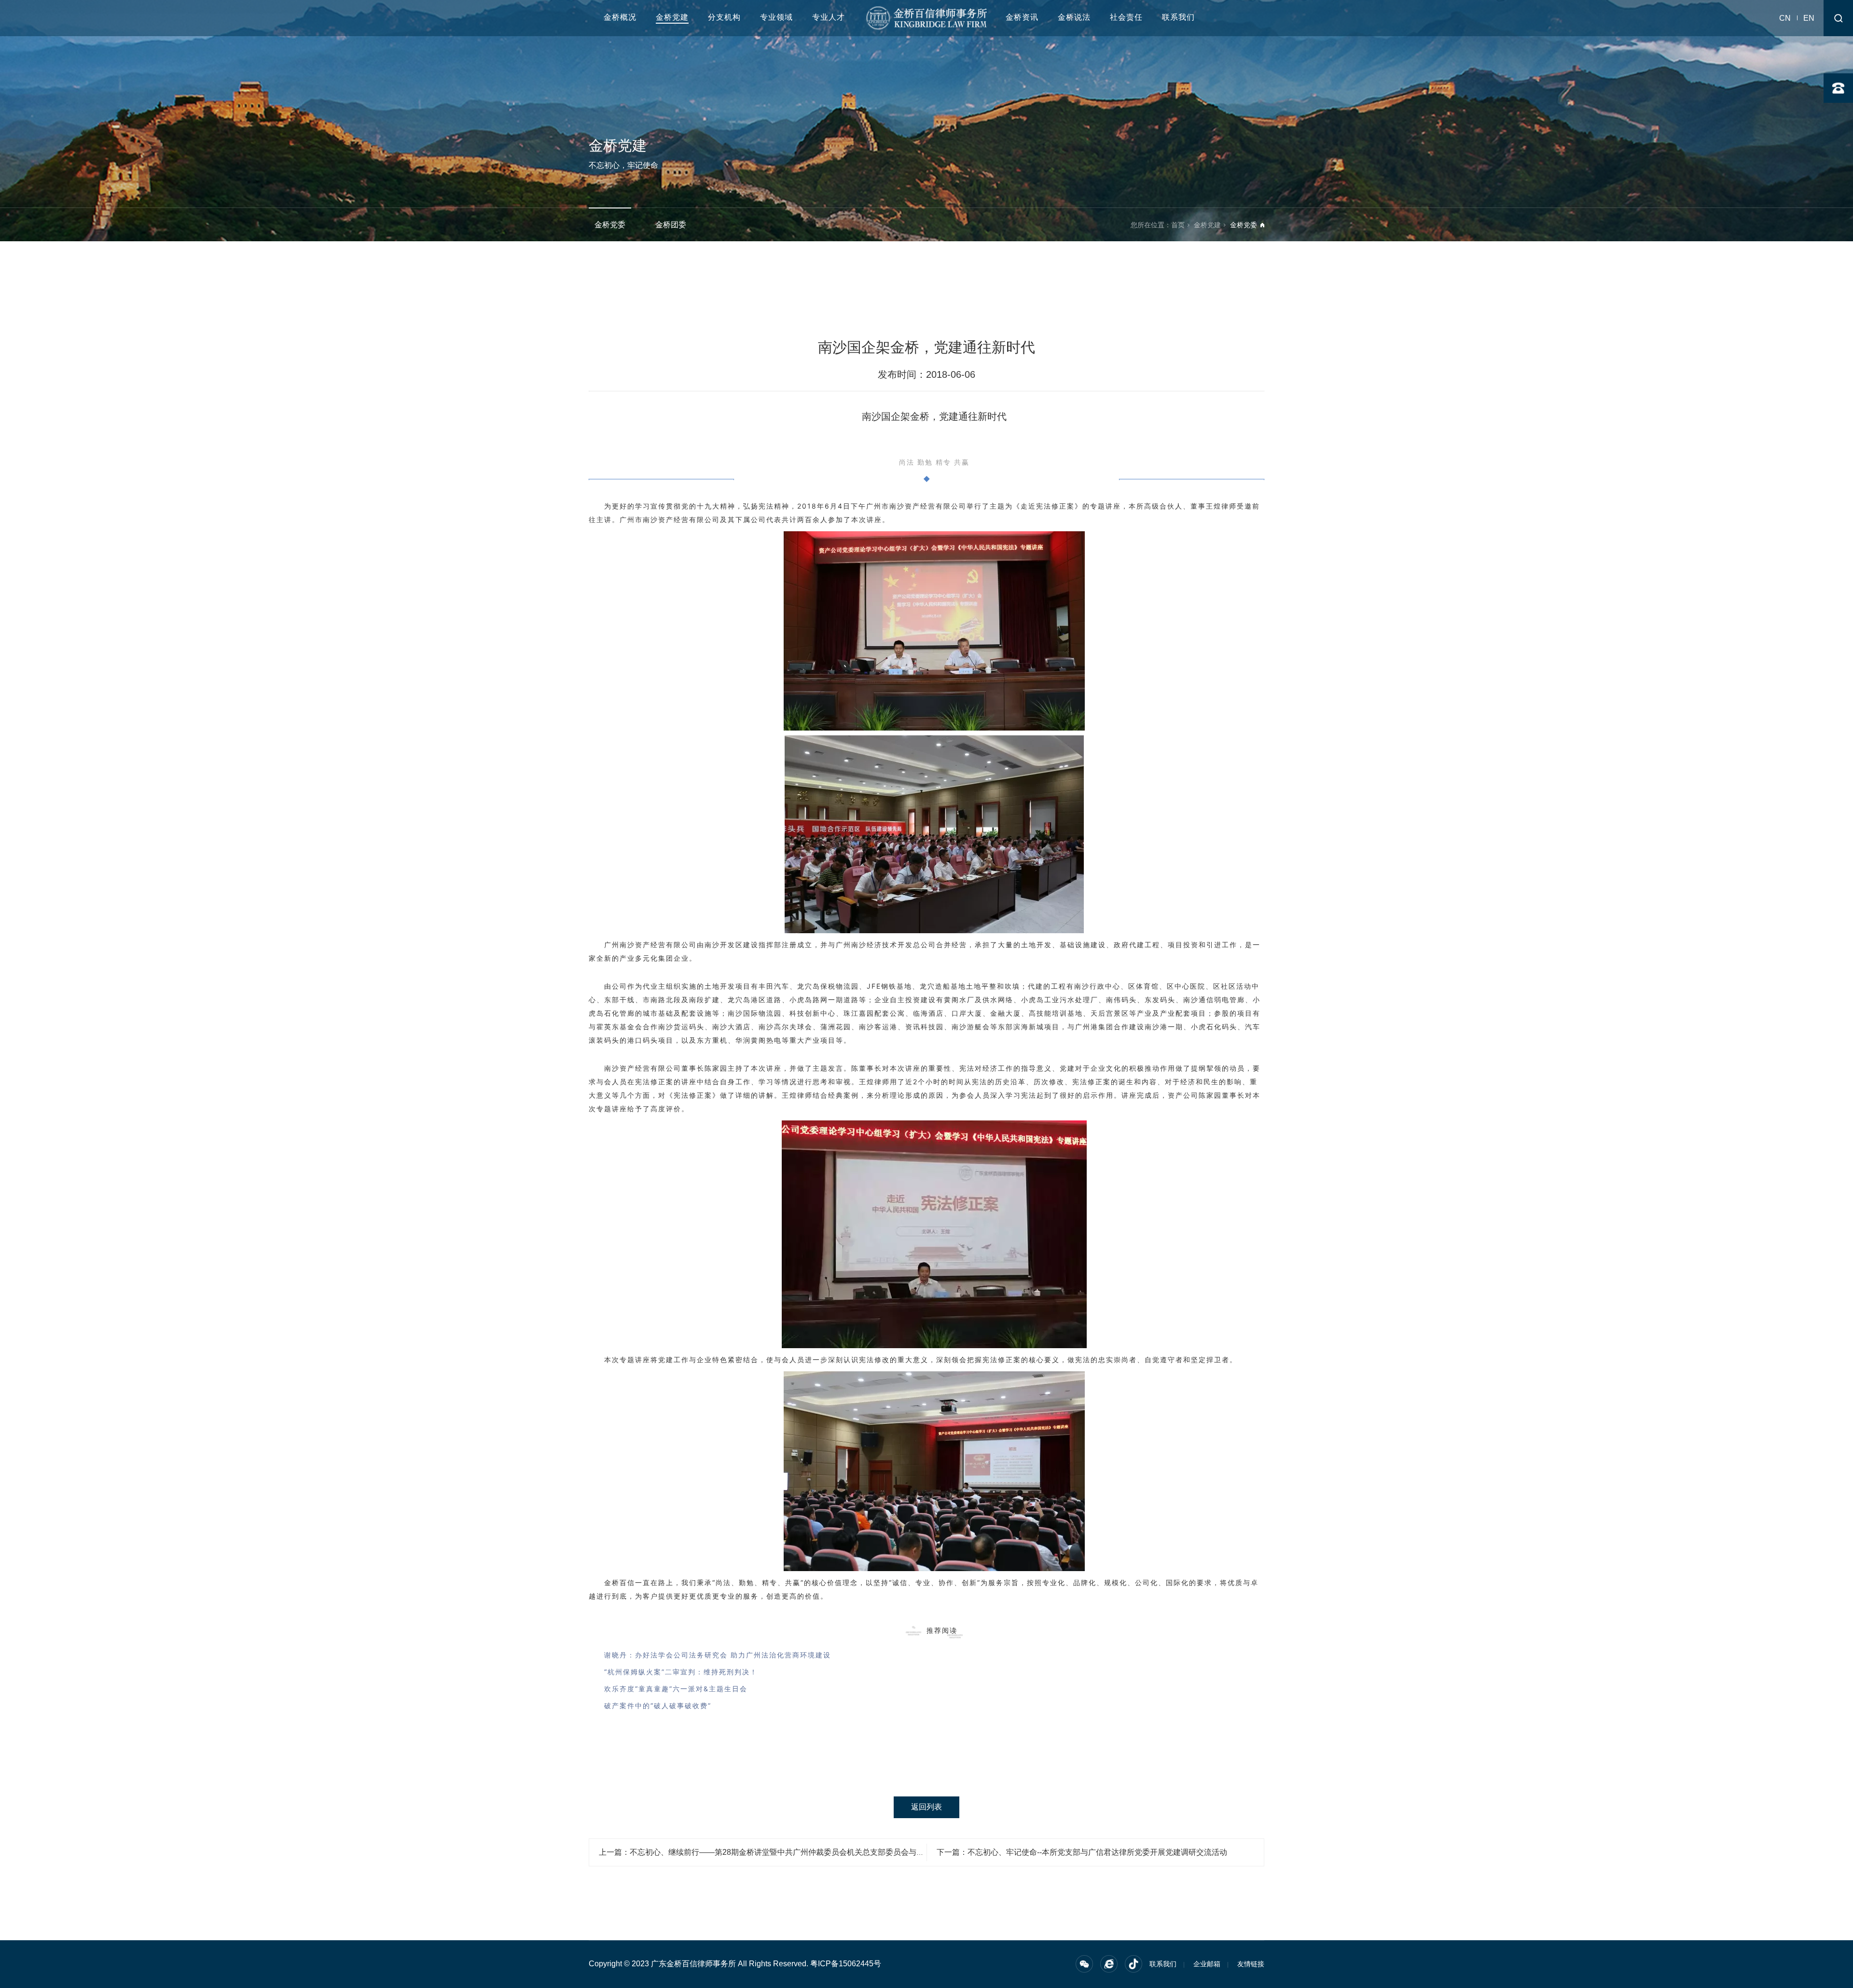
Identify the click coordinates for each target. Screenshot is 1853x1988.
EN (1809, 18)
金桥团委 (671, 225)
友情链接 (1251, 1964)
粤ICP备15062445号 (846, 1964)
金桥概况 (620, 17)
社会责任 (1126, 17)
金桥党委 (610, 225)
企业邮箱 (1207, 1964)
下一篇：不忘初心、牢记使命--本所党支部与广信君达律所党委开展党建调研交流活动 (1082, 1852)
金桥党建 (672, 17)
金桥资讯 (1022, 17)
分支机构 (724, 17)
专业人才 (829, 17)
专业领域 (776, 17)
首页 (1178, 225)
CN (1785, 18)
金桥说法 (1074, 17)
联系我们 (1178, 17)
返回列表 (926, 1807)
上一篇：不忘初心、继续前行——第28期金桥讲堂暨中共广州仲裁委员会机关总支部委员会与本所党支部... (780, 1852)
